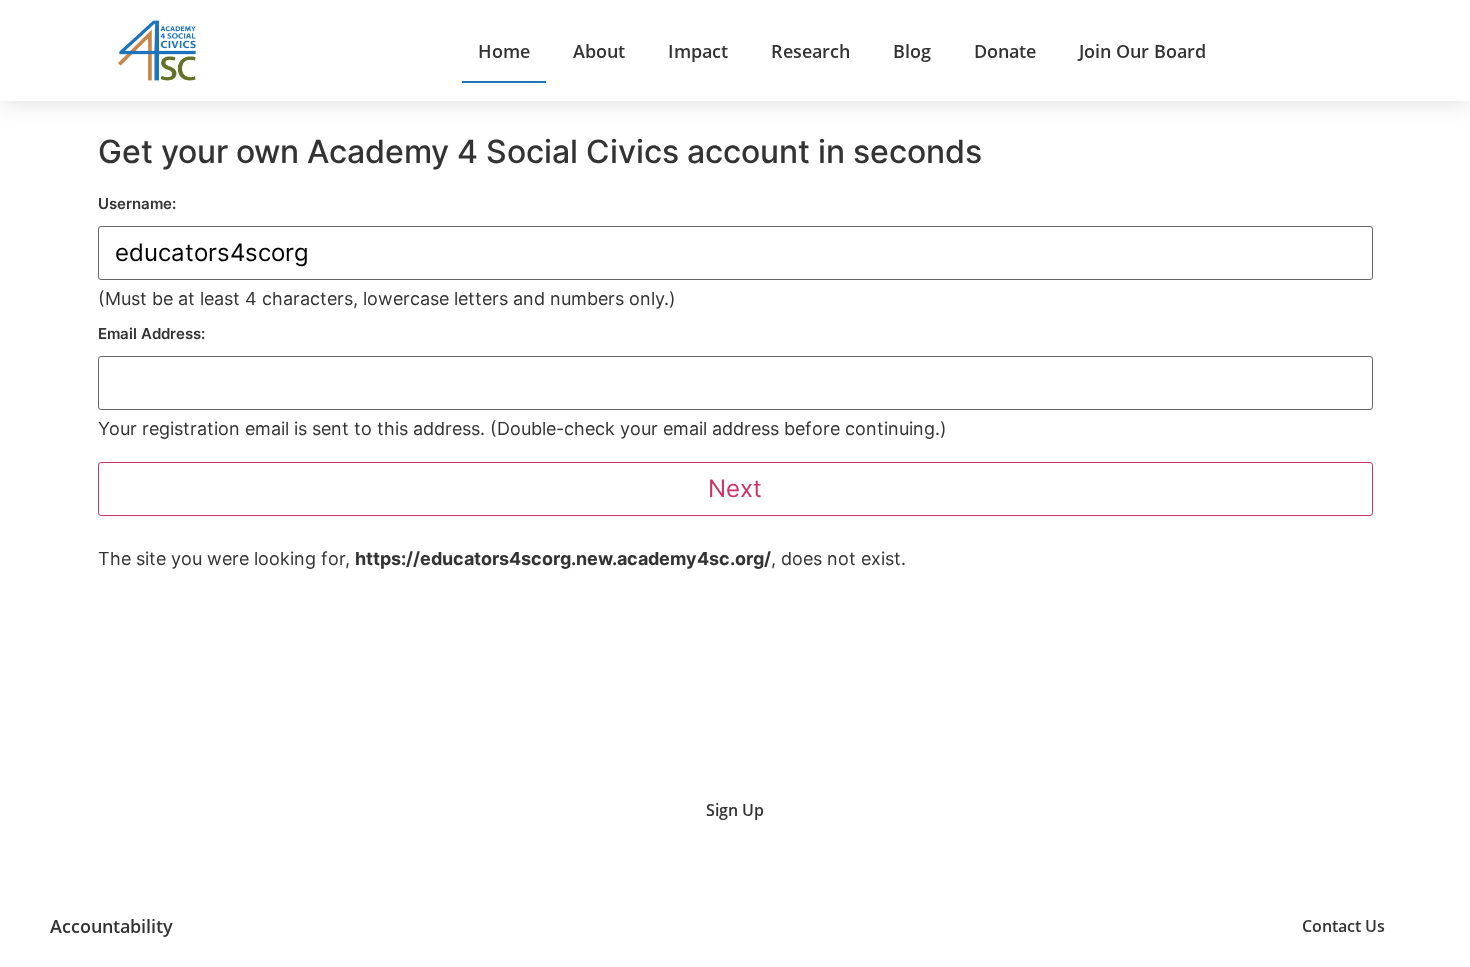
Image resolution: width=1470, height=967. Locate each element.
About (599, 51)
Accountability (111, 926)
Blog (912, 51)
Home (504, 51)
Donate (1005, 51)
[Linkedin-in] (1184, 926)
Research (810, 51)
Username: (137, 203)
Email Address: (151, 333)
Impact (698, 51)
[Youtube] (1083, 926)
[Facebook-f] (1234, 926)
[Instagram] (1133, 926)
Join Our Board (1142, 51)
